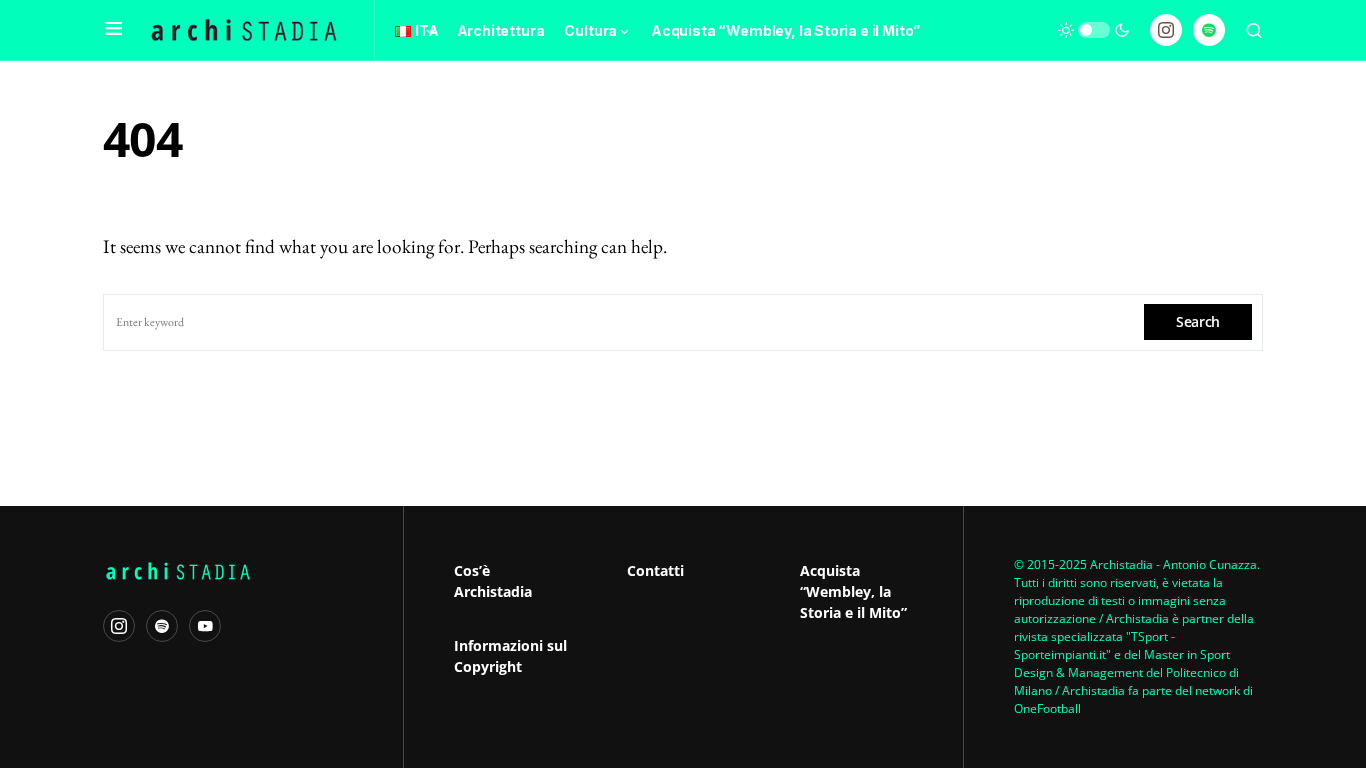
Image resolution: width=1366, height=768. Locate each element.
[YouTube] (205, 626)
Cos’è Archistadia (493, 581)
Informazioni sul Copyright (510, 656)
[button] (113, 30)
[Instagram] (1166, 30)
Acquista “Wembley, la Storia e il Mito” (853, 591)
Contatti (655, 570)
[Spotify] (1209, 30)
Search (1198, 321)
